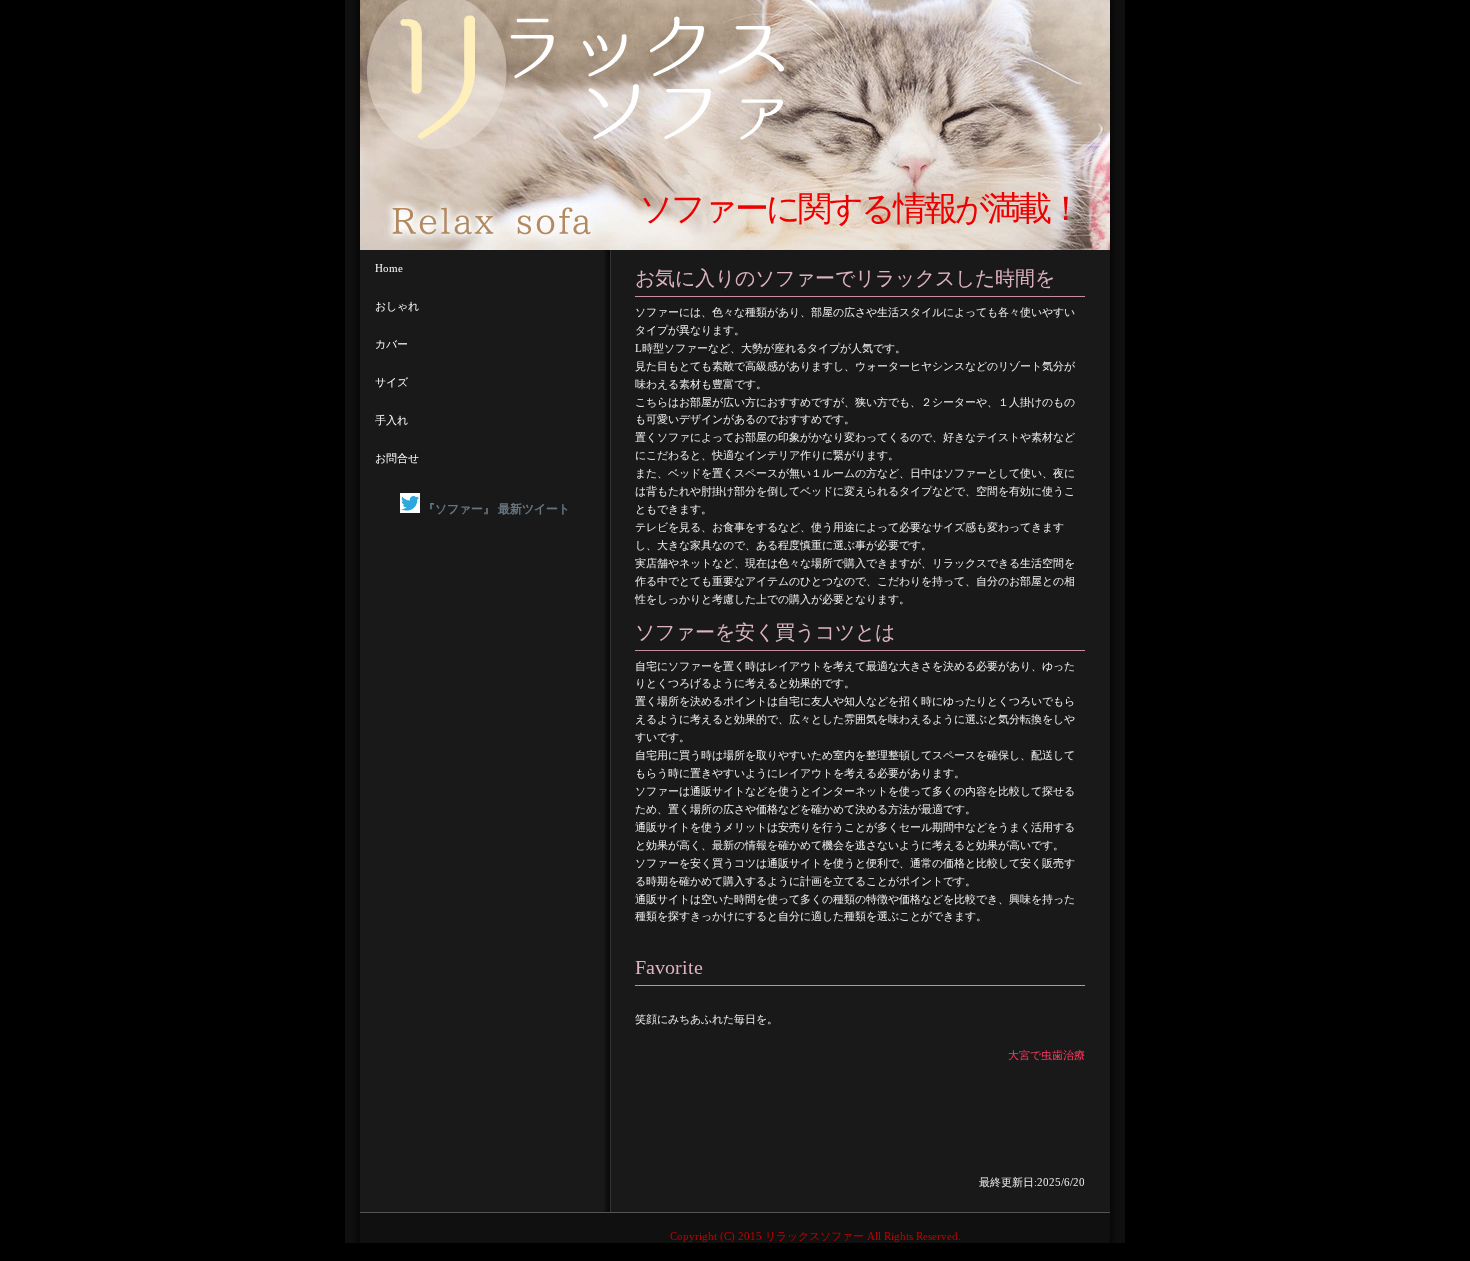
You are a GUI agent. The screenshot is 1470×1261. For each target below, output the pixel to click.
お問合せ (397, 458)
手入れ (391, 420)
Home (389, 268)
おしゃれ (397, 306)
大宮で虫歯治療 (1046, 1055)
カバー (391, 344)
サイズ (391, 382)
